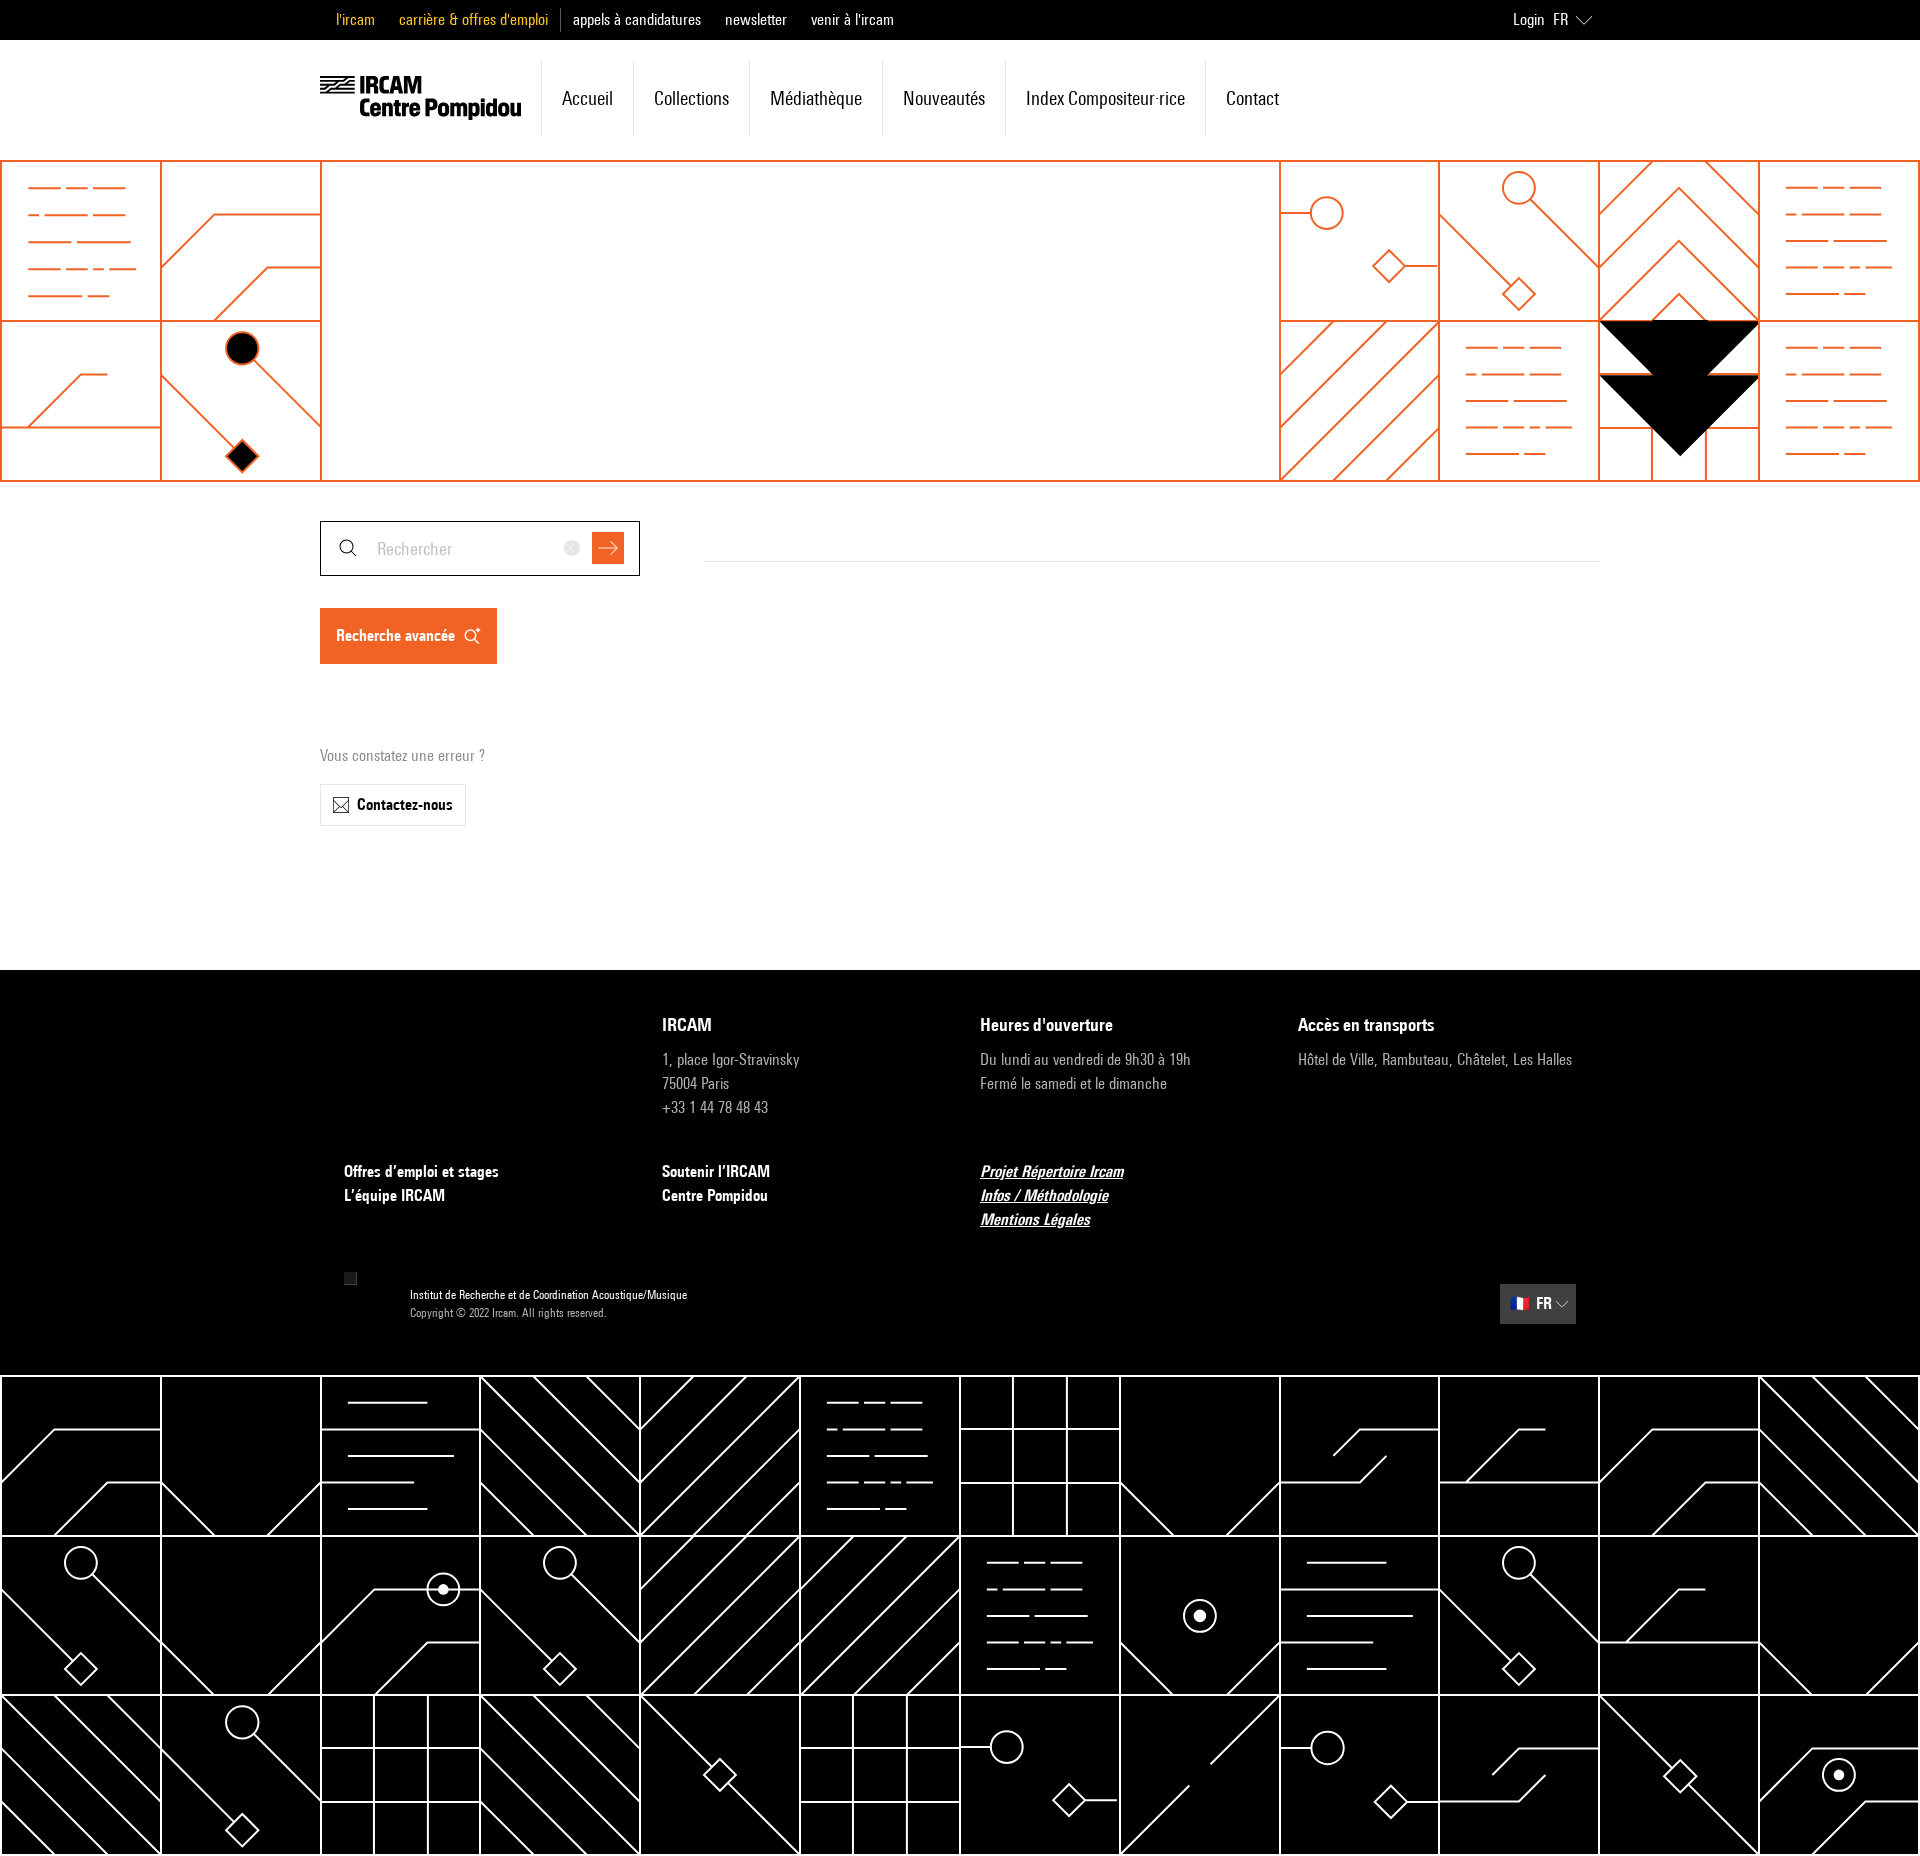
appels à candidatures (637, 19)
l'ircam (355, 19)
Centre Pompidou (715, 1195)
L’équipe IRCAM (394, 1195)
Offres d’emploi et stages (421, 1171)
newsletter (756, 19)
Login (1529, 19)
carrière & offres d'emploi (473, 19)
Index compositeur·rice (1105, 98)
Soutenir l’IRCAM (716, 1171)
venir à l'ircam (852, 19)
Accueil (587, 98)
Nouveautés (944, 98)
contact (1252, 98)
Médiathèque (816, 98)
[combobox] (480, 548)
